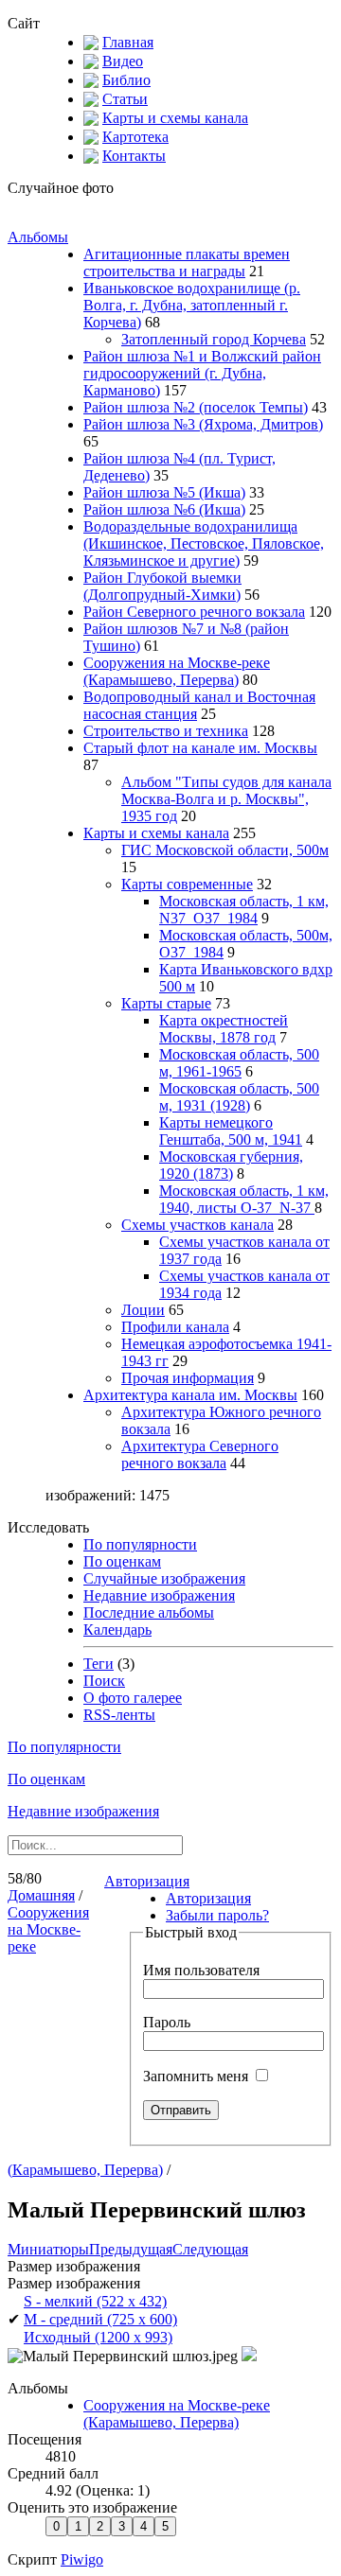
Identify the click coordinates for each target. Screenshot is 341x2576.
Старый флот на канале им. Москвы (200, 748)
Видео (123, 61)
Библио (126, 80)
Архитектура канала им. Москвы (190, 1395)
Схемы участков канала (197, 1225)
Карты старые (166, 1003)
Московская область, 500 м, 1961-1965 (239, 1063)
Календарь (117, 1630)
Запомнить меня (197, 2076)
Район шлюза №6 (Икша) (164, 509)
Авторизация (147, 1881)
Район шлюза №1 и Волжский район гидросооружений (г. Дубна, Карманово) (202, 373)
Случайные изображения (164, 1578)
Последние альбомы (149, 1612)
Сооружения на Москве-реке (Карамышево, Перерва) (177, 671)
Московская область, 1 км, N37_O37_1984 (244, 910)
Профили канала (175, 1327)
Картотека (135, 137)
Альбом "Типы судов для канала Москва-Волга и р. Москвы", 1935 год (226, 799)
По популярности (140, 1544)
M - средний (100, 2319)
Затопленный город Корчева (214, 339)
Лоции (143, 1310)
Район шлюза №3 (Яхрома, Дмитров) (203, 424)
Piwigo (82, 2559)
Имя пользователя (201, 1970)
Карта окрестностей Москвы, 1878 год (224, 1029)
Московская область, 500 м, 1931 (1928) (239, 1097)
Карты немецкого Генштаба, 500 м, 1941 (231, 1131)
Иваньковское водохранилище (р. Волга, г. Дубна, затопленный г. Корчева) (192, 305)
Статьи (125, 99)
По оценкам (122, 1561)
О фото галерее (133, 1698)
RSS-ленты (119, 1715)
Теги (99, 1664)
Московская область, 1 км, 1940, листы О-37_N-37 (244, 1199)
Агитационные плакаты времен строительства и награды (187, 263)
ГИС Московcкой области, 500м (225, 850)
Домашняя (41, 1895)
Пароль (167, 2022)
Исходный (98, 2337)
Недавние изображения (159, 1595)
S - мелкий (95, 2301)
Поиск (104, 1681)
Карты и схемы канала (175, 118)
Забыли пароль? (217, 1915)
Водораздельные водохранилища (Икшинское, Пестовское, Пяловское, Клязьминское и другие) (204, 543)
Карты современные (187, 884)
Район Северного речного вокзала (194, 612)
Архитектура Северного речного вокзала (200, 1454)
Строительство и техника (166, 731)
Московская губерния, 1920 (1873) (231, 1165)
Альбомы (38, 237)
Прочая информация (188, 1378)
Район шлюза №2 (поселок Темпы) (196, 407)
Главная (128, 42)
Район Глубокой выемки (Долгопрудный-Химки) (162, 586)
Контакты (134, 156)
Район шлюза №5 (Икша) (164, 492)
